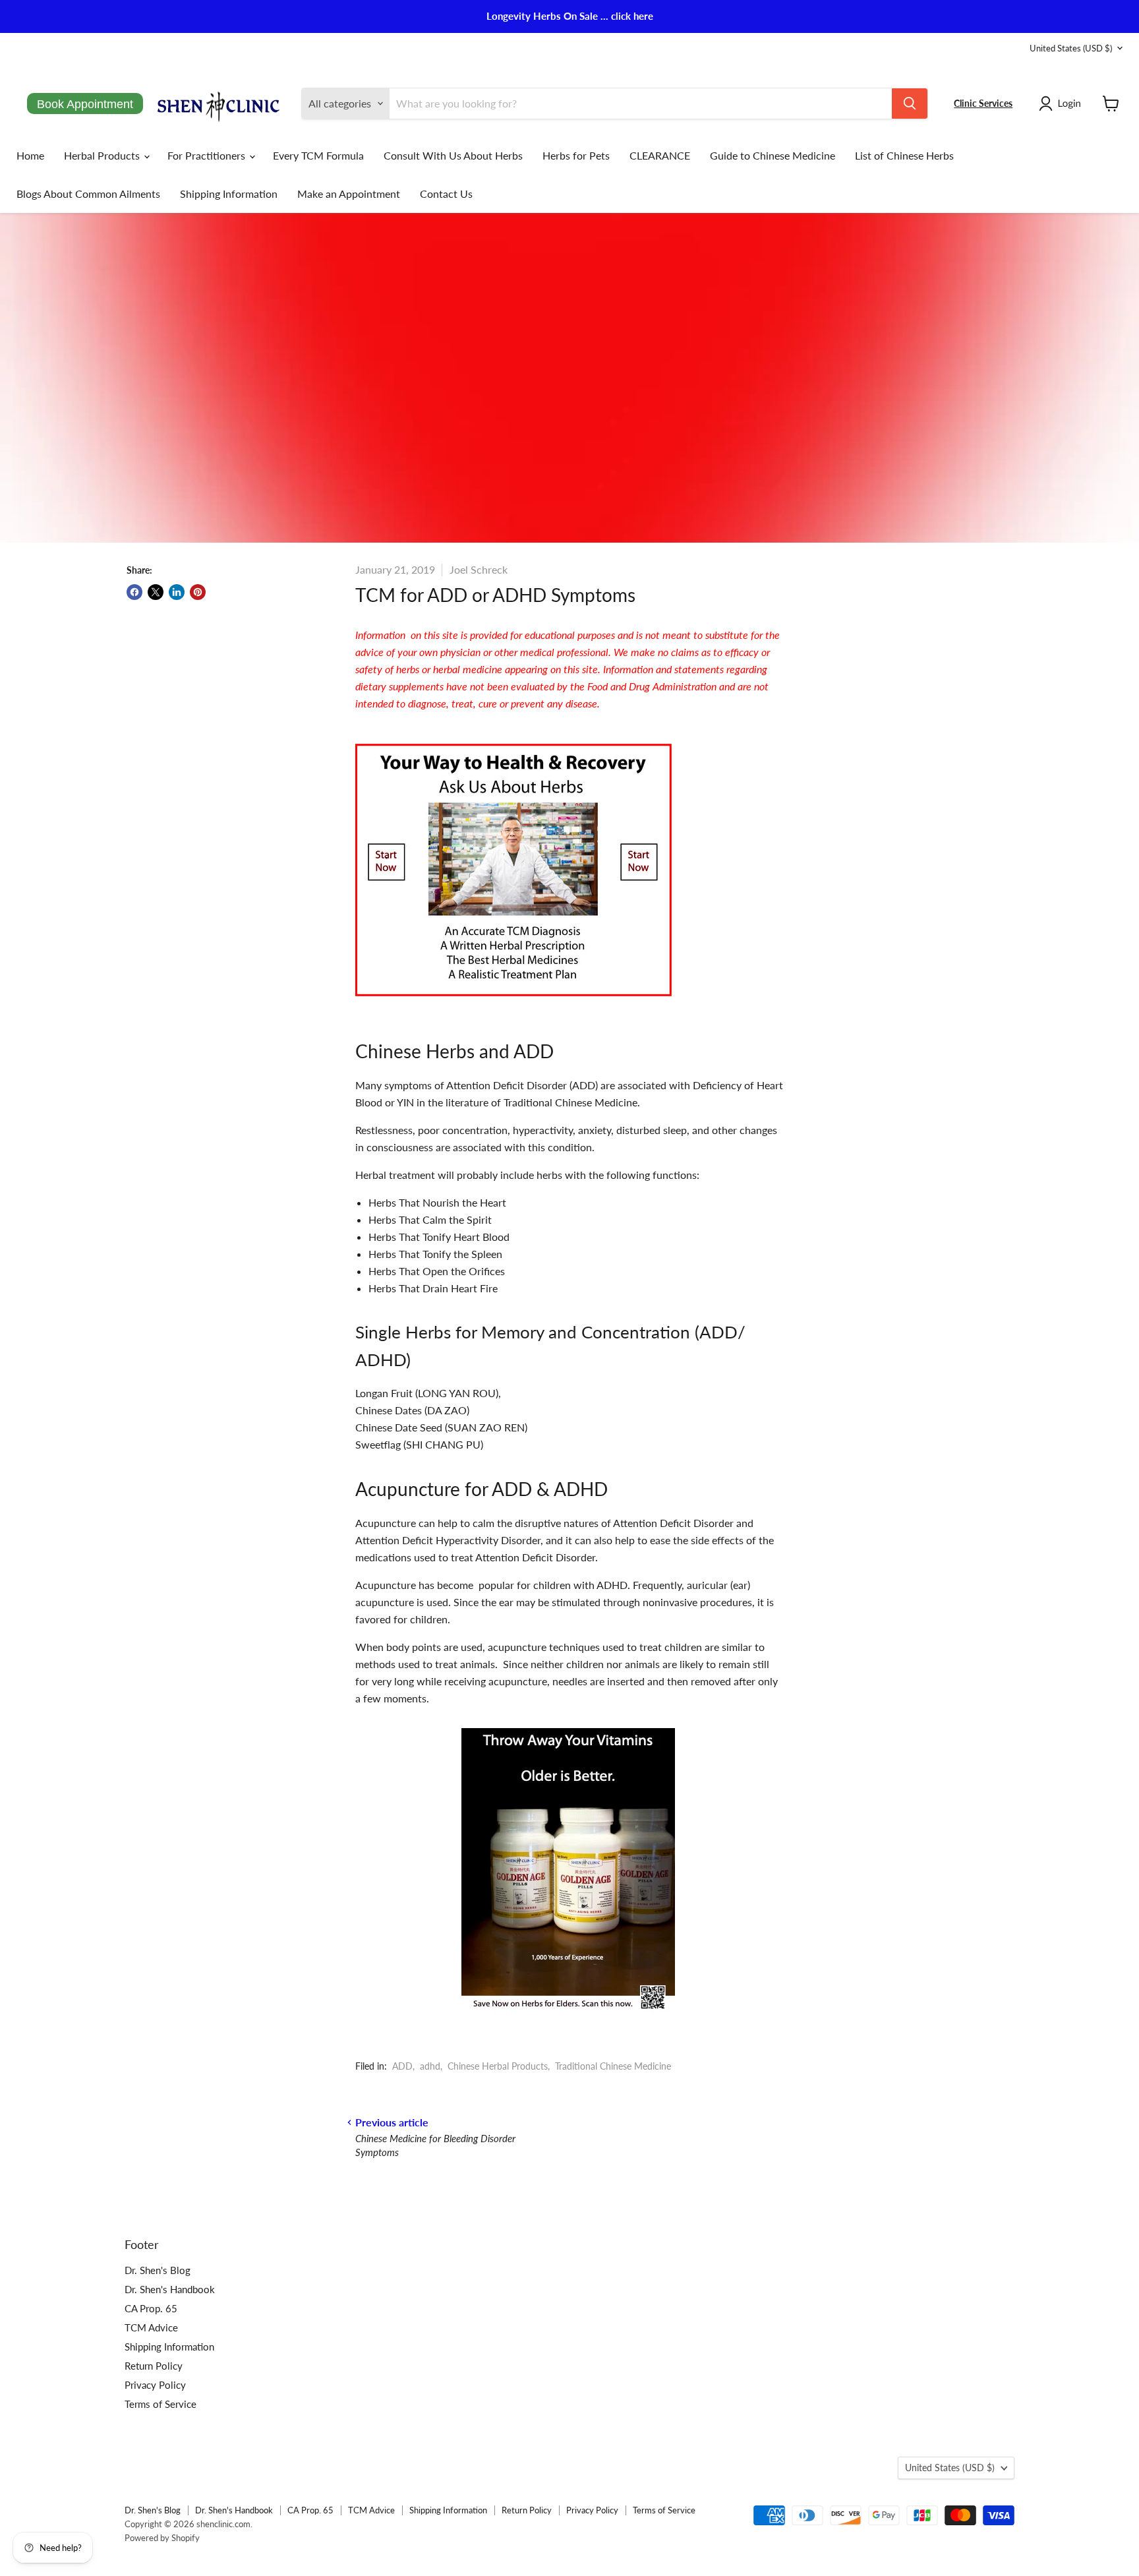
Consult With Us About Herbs (453, 155)
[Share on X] (156, 592)
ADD (402, 2066)
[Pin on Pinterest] (198, 592)
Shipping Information (229, 194)
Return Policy (154, 2366)
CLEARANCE (660, 155)
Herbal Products (103, 155)
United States (1071, 48)
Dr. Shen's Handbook (170, 2289)
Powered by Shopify (162, 2538)
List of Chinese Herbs (904, 155)
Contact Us (446, 194)
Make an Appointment (349, 194)
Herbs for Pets (576, 155)
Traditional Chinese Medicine (613, 2066)
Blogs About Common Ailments (88, 194)
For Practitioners (208, 155)
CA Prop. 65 (151, 2308)
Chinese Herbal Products (498, 2066)
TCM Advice (151, 2327)
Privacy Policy (155, 2385)
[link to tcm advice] (513, 1000)
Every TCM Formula (318, 155)
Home (30, 155)
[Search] (910, 104)
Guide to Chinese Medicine (773, 155)
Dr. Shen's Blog (158, 2270)
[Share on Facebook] (134, 592)
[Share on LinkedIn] (177, 592)
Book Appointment (85, 104)
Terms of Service (161, 2404)
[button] (1063, 104)
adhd (430, 2066)
